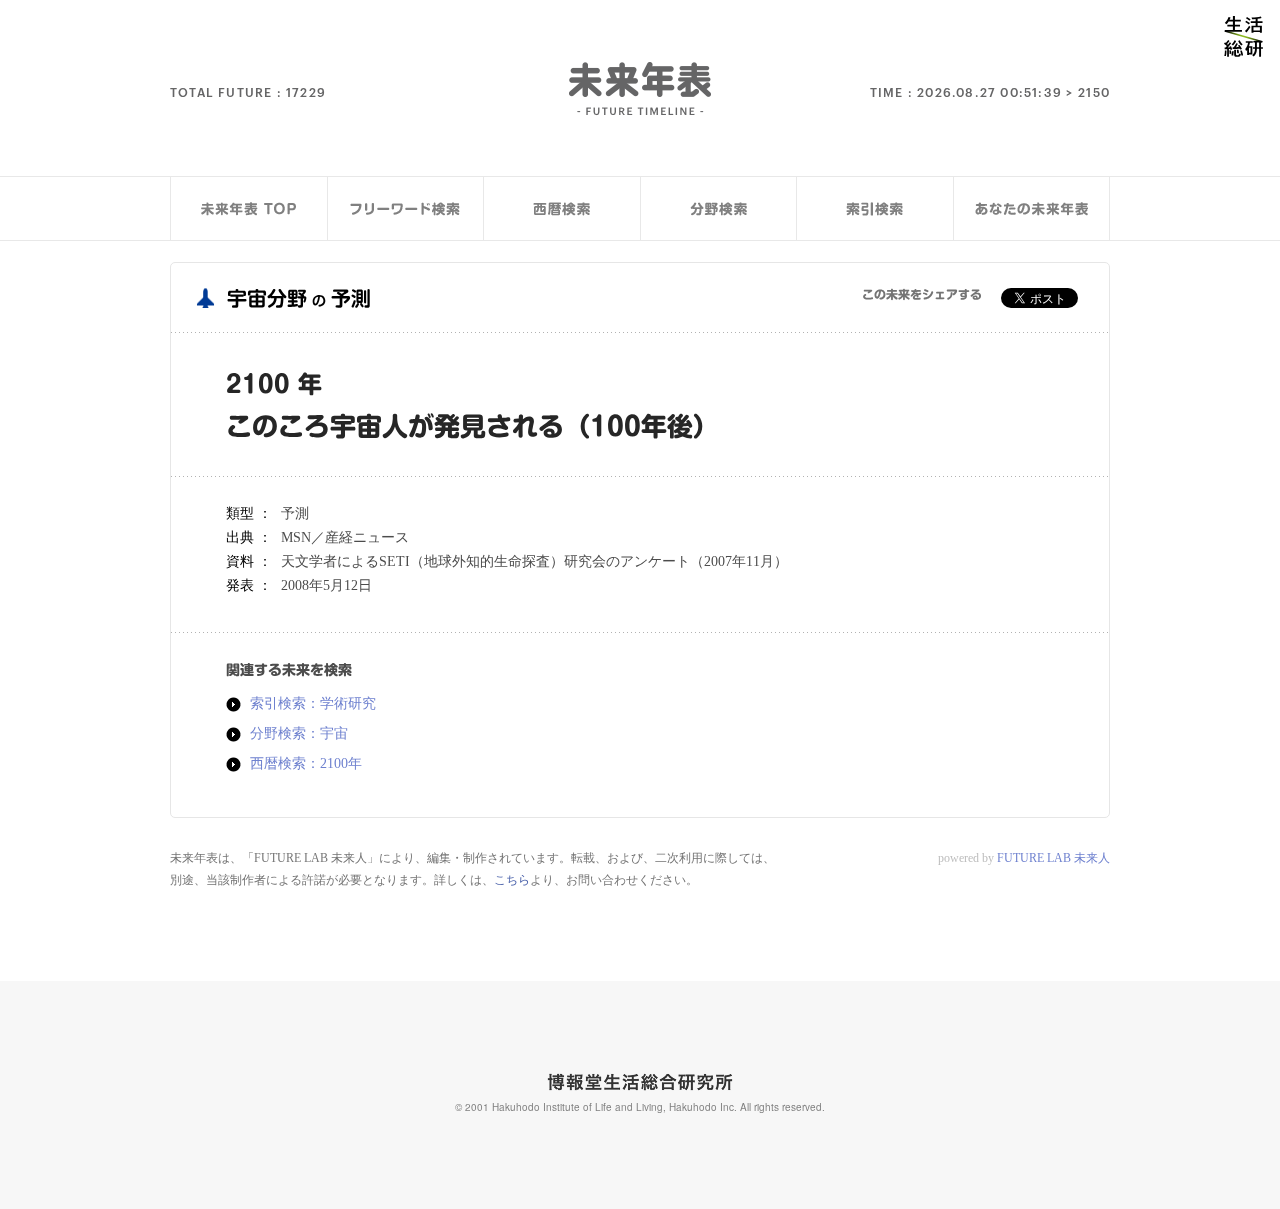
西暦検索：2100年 (306, 764)
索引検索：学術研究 (313, 704)
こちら (512, 880)
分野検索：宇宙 (299, 734)
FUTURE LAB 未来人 (1053, 858)
